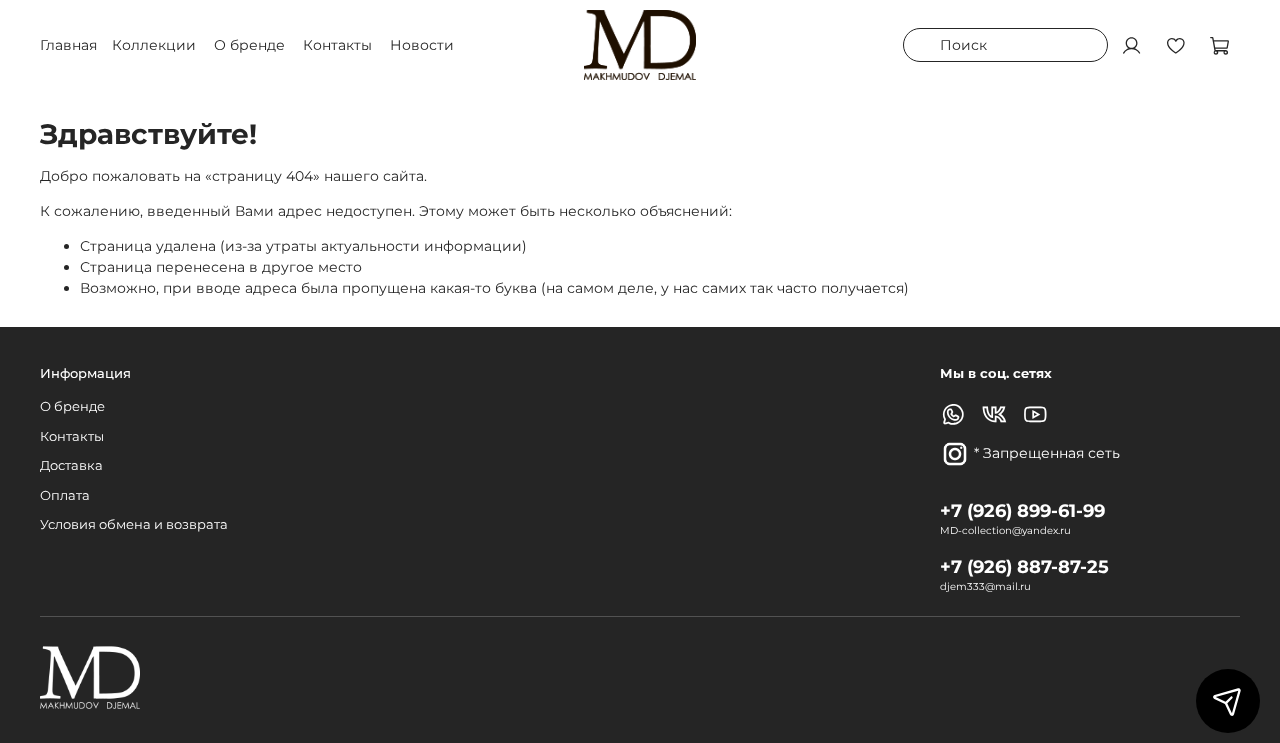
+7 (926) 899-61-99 (1022, 510)
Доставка (71, 465)
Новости (422, 45)
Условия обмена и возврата (134, 524)
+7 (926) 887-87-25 (1024, 566)
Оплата (65, 495)
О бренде (249, 45)
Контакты (337, 45)
